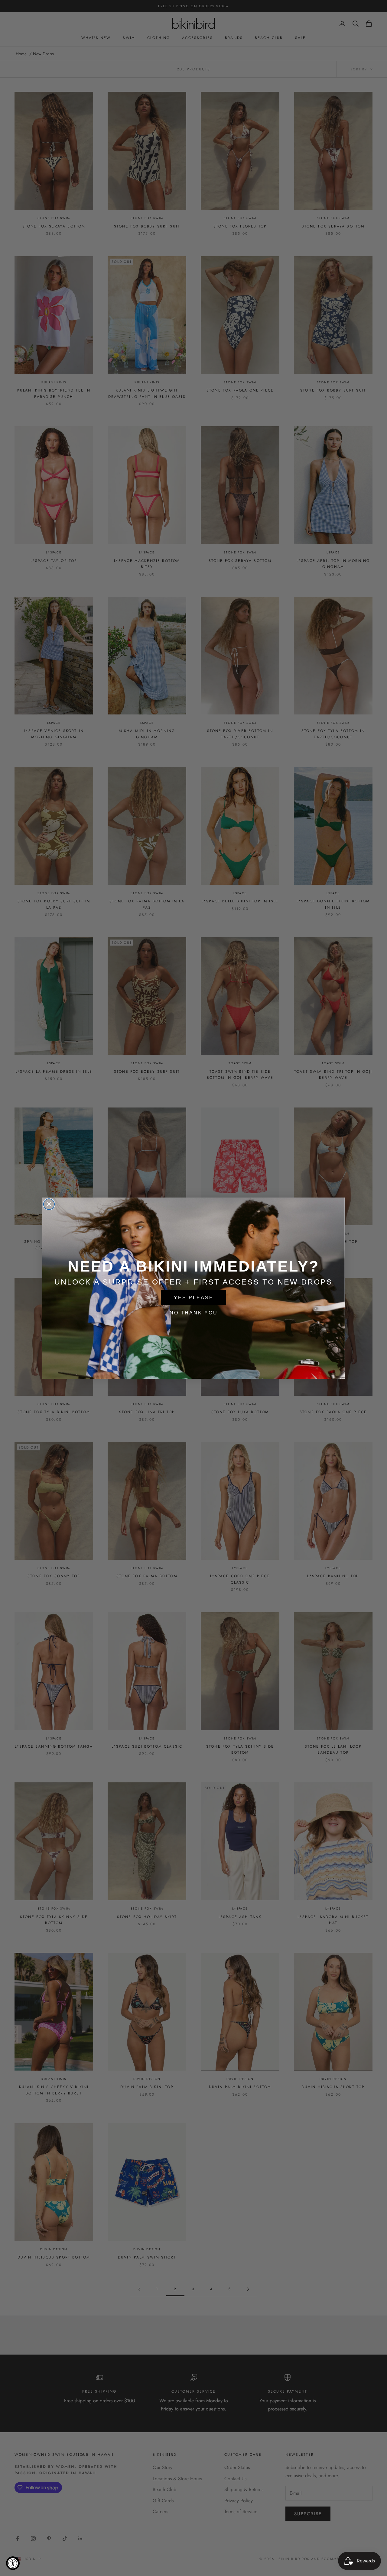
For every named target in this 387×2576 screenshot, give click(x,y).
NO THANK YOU (194, 1313)
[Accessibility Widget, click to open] (13, 2563)
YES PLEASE (194, 1298)
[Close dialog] (49, 1204)
